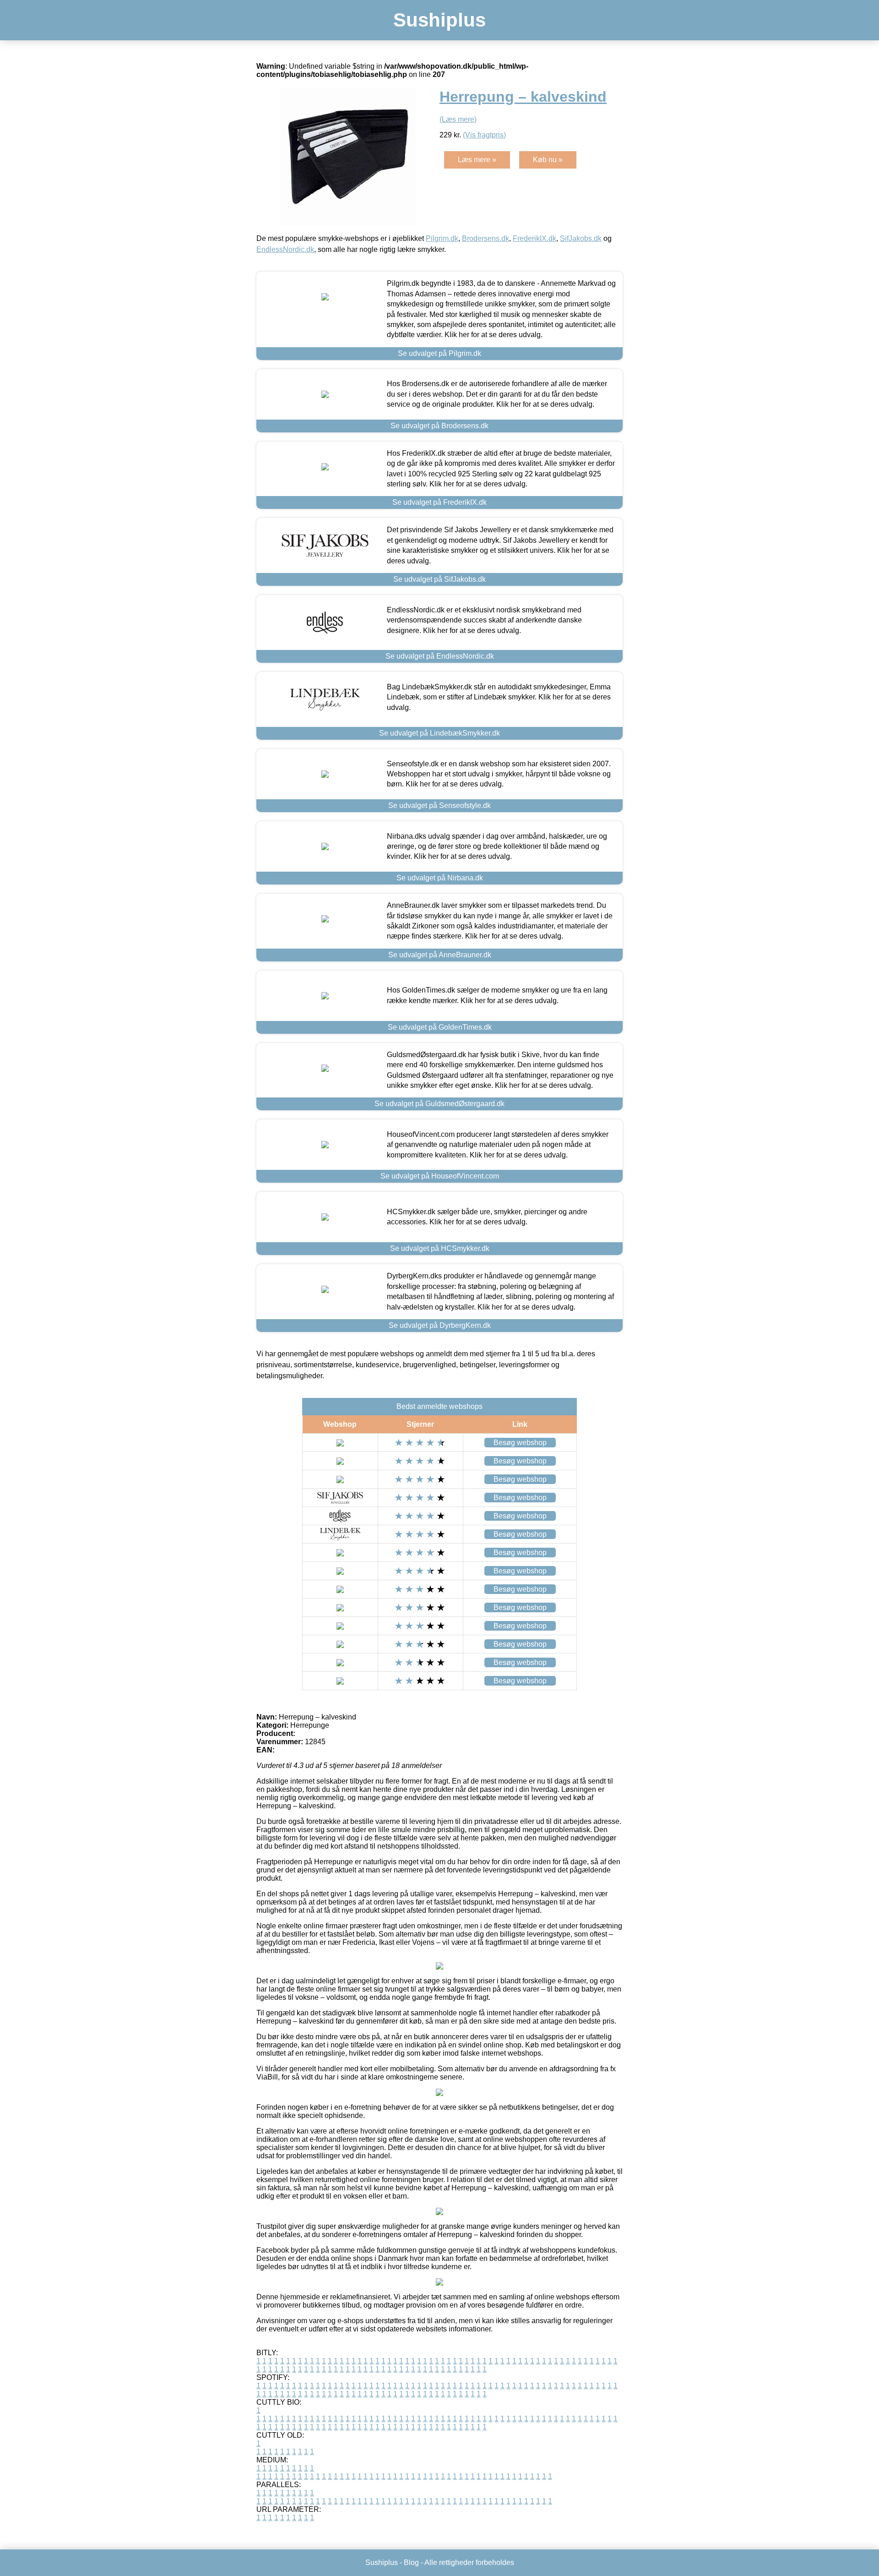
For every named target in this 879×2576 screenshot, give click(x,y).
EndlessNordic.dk (285, 249)
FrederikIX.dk (534, 238)
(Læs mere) (458, 119)
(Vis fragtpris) (484, 135)
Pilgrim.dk (442, 238)
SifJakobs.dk (581, 238)
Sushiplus (439, 20)
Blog (411, 2562)
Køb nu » (548, 160)
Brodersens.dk (486, 238)
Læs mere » (477, 160)
